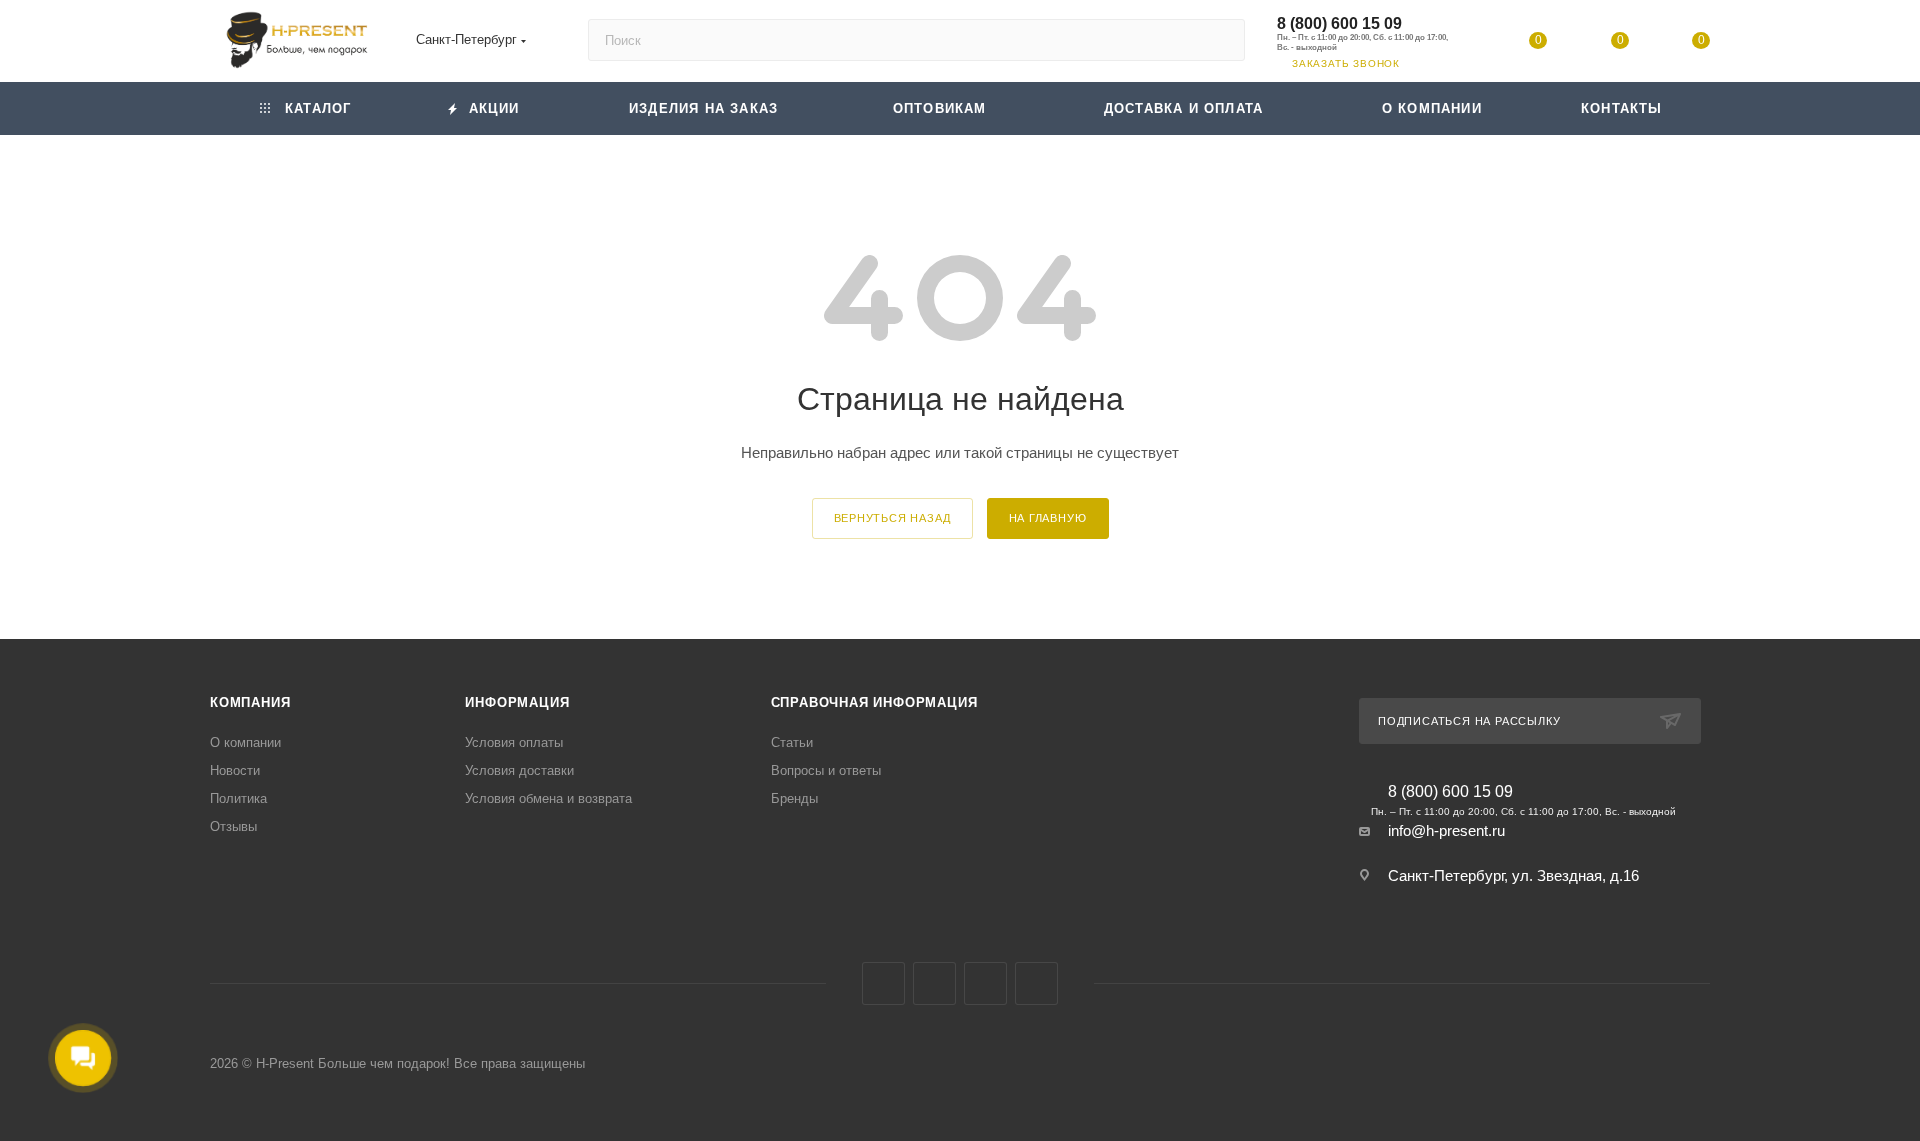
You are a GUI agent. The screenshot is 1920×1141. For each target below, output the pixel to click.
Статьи (792, 742)
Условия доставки (519, 770)
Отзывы (233, 826)
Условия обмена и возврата (548, 798)
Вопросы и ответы (826, 770)
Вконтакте (883, 983)
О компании (245, 742)
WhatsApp (1036, 983)
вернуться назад (892, 518)
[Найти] (1220, 40)
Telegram (985, 983)
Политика (238, 798)
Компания (250, 702)
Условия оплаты (514, 742)
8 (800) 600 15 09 (1339, 23)
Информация (517, 702)
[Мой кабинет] (1457, 44)
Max (934, 983)
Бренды (794, 798)
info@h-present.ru (1446, 830)
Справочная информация (874, 702)
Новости (235, 770)
